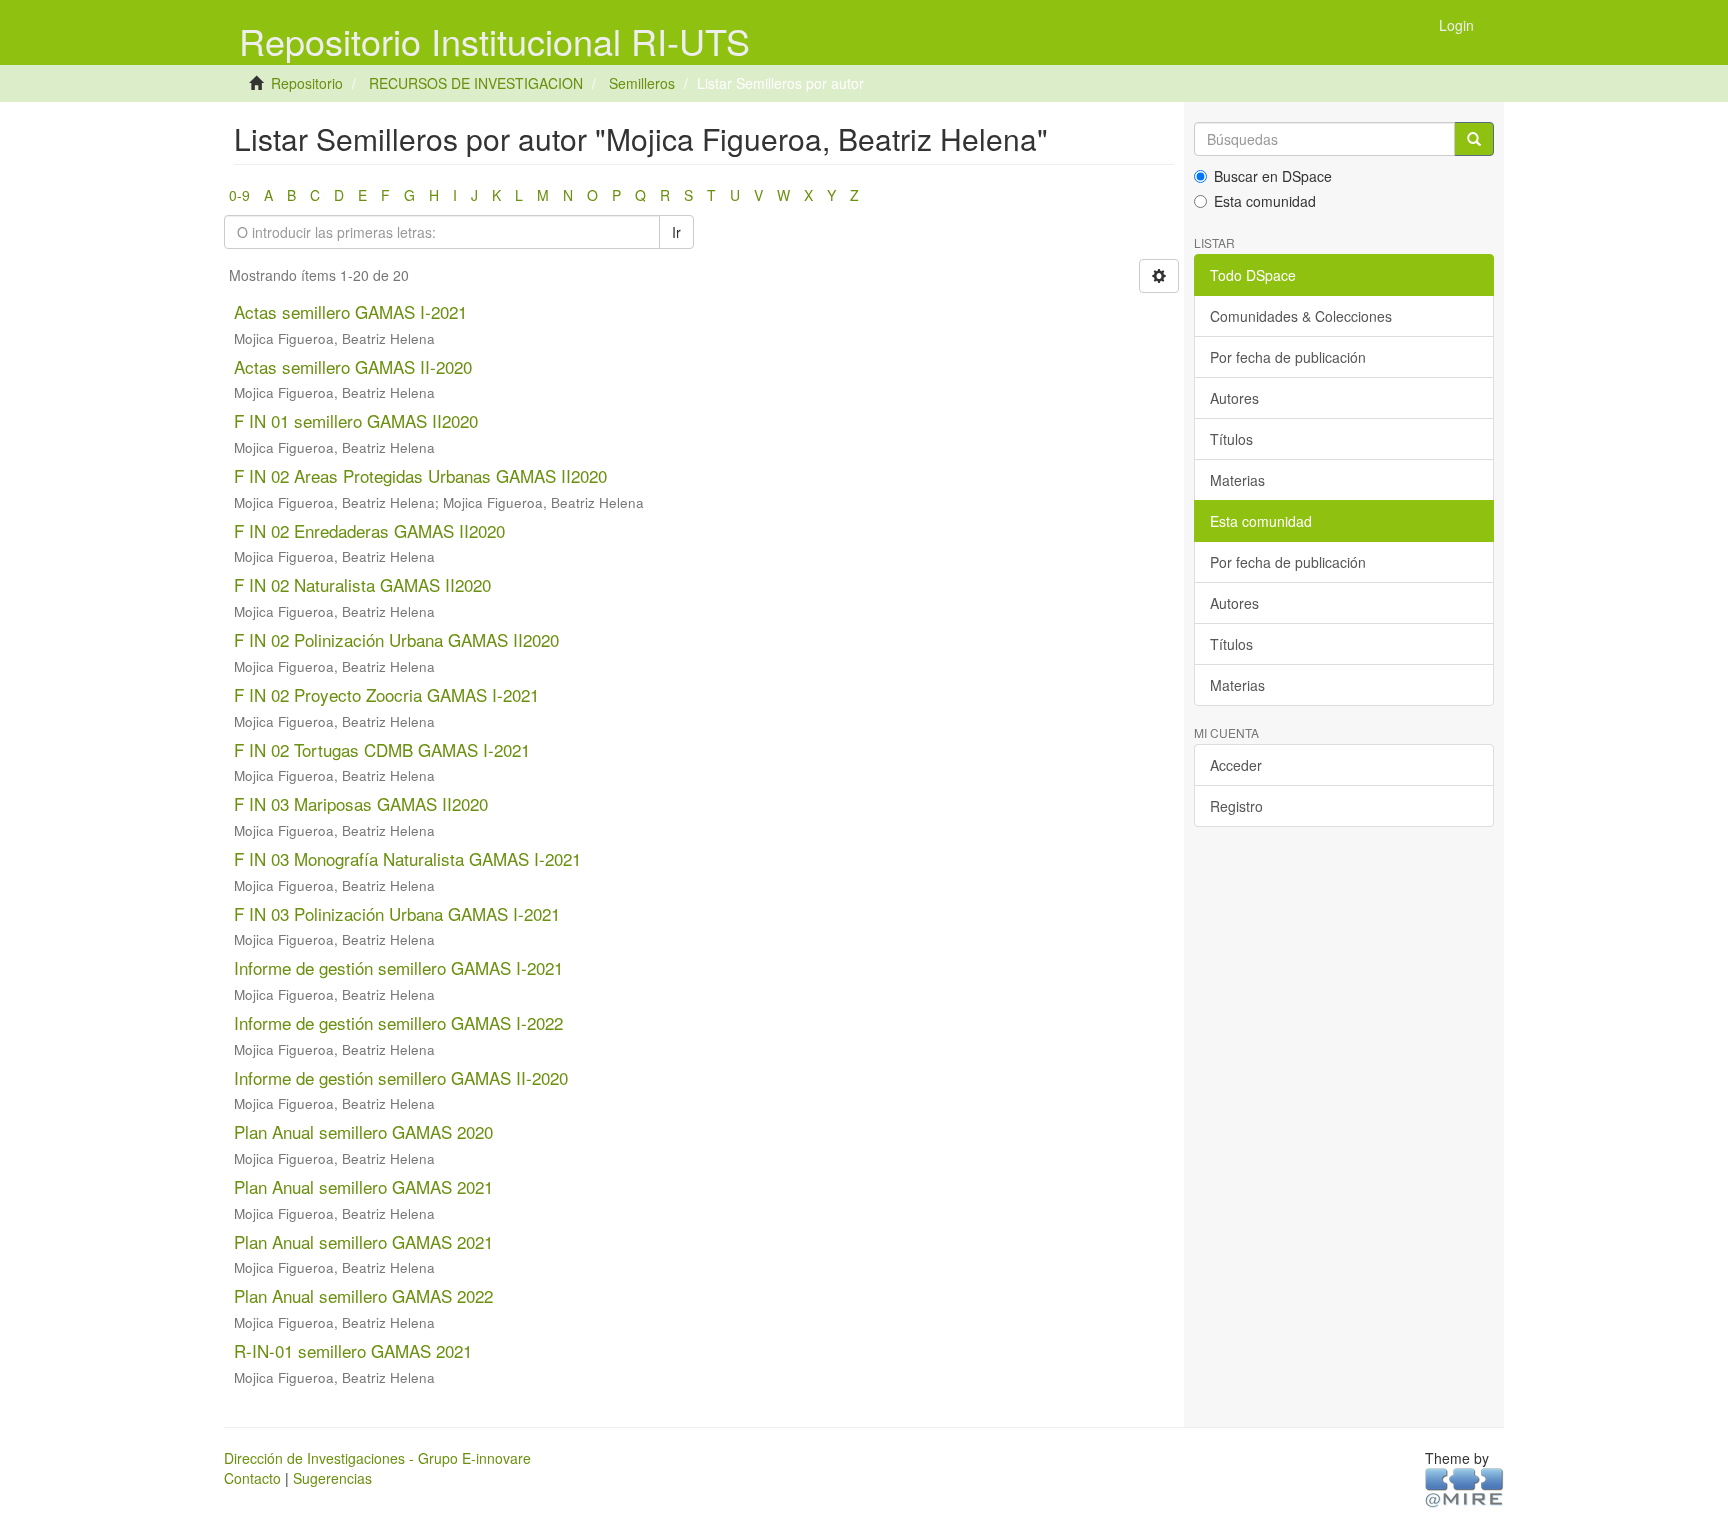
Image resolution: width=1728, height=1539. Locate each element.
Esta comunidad (1265, 201)
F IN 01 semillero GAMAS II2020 (356, 420)
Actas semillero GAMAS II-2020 (353, 366)
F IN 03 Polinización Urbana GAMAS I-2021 (397, 913)
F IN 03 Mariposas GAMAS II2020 (361, 803)
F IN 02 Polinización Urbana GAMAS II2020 (396, 639)
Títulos (1231, 439)
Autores (1234, 398)
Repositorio (307, 83)
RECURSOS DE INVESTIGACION (476, 83)
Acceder (1236, 765)
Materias (1237, 480)
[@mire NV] (1464, 1486)
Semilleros (642, 83)
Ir (676, 232)
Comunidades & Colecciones (1301, 316)
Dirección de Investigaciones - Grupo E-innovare (377, 1458)
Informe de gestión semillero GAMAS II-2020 (401, 1077)
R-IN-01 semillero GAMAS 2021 (353, 1350)
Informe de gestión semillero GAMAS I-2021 (398, 967)
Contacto (252, 1478)
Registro (1236, 806)
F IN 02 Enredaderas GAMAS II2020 (369, 530)
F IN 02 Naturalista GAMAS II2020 (362, 584)
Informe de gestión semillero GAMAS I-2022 (398, 1022)
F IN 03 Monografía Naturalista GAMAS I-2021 (407, 858)
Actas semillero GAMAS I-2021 (350, 311)
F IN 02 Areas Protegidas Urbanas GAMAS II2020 (420, 475)
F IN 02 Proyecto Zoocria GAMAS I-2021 (386, 694)
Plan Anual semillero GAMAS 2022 (363, 1295)
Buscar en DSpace (1273, 176)
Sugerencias (332, 1478)
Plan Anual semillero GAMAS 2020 (363, 1131)
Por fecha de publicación (1288, 357)
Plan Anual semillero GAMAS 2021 (363, 1186)
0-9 (239, 195)
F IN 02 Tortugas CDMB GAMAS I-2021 (382, 749)
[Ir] (1474, 139)
